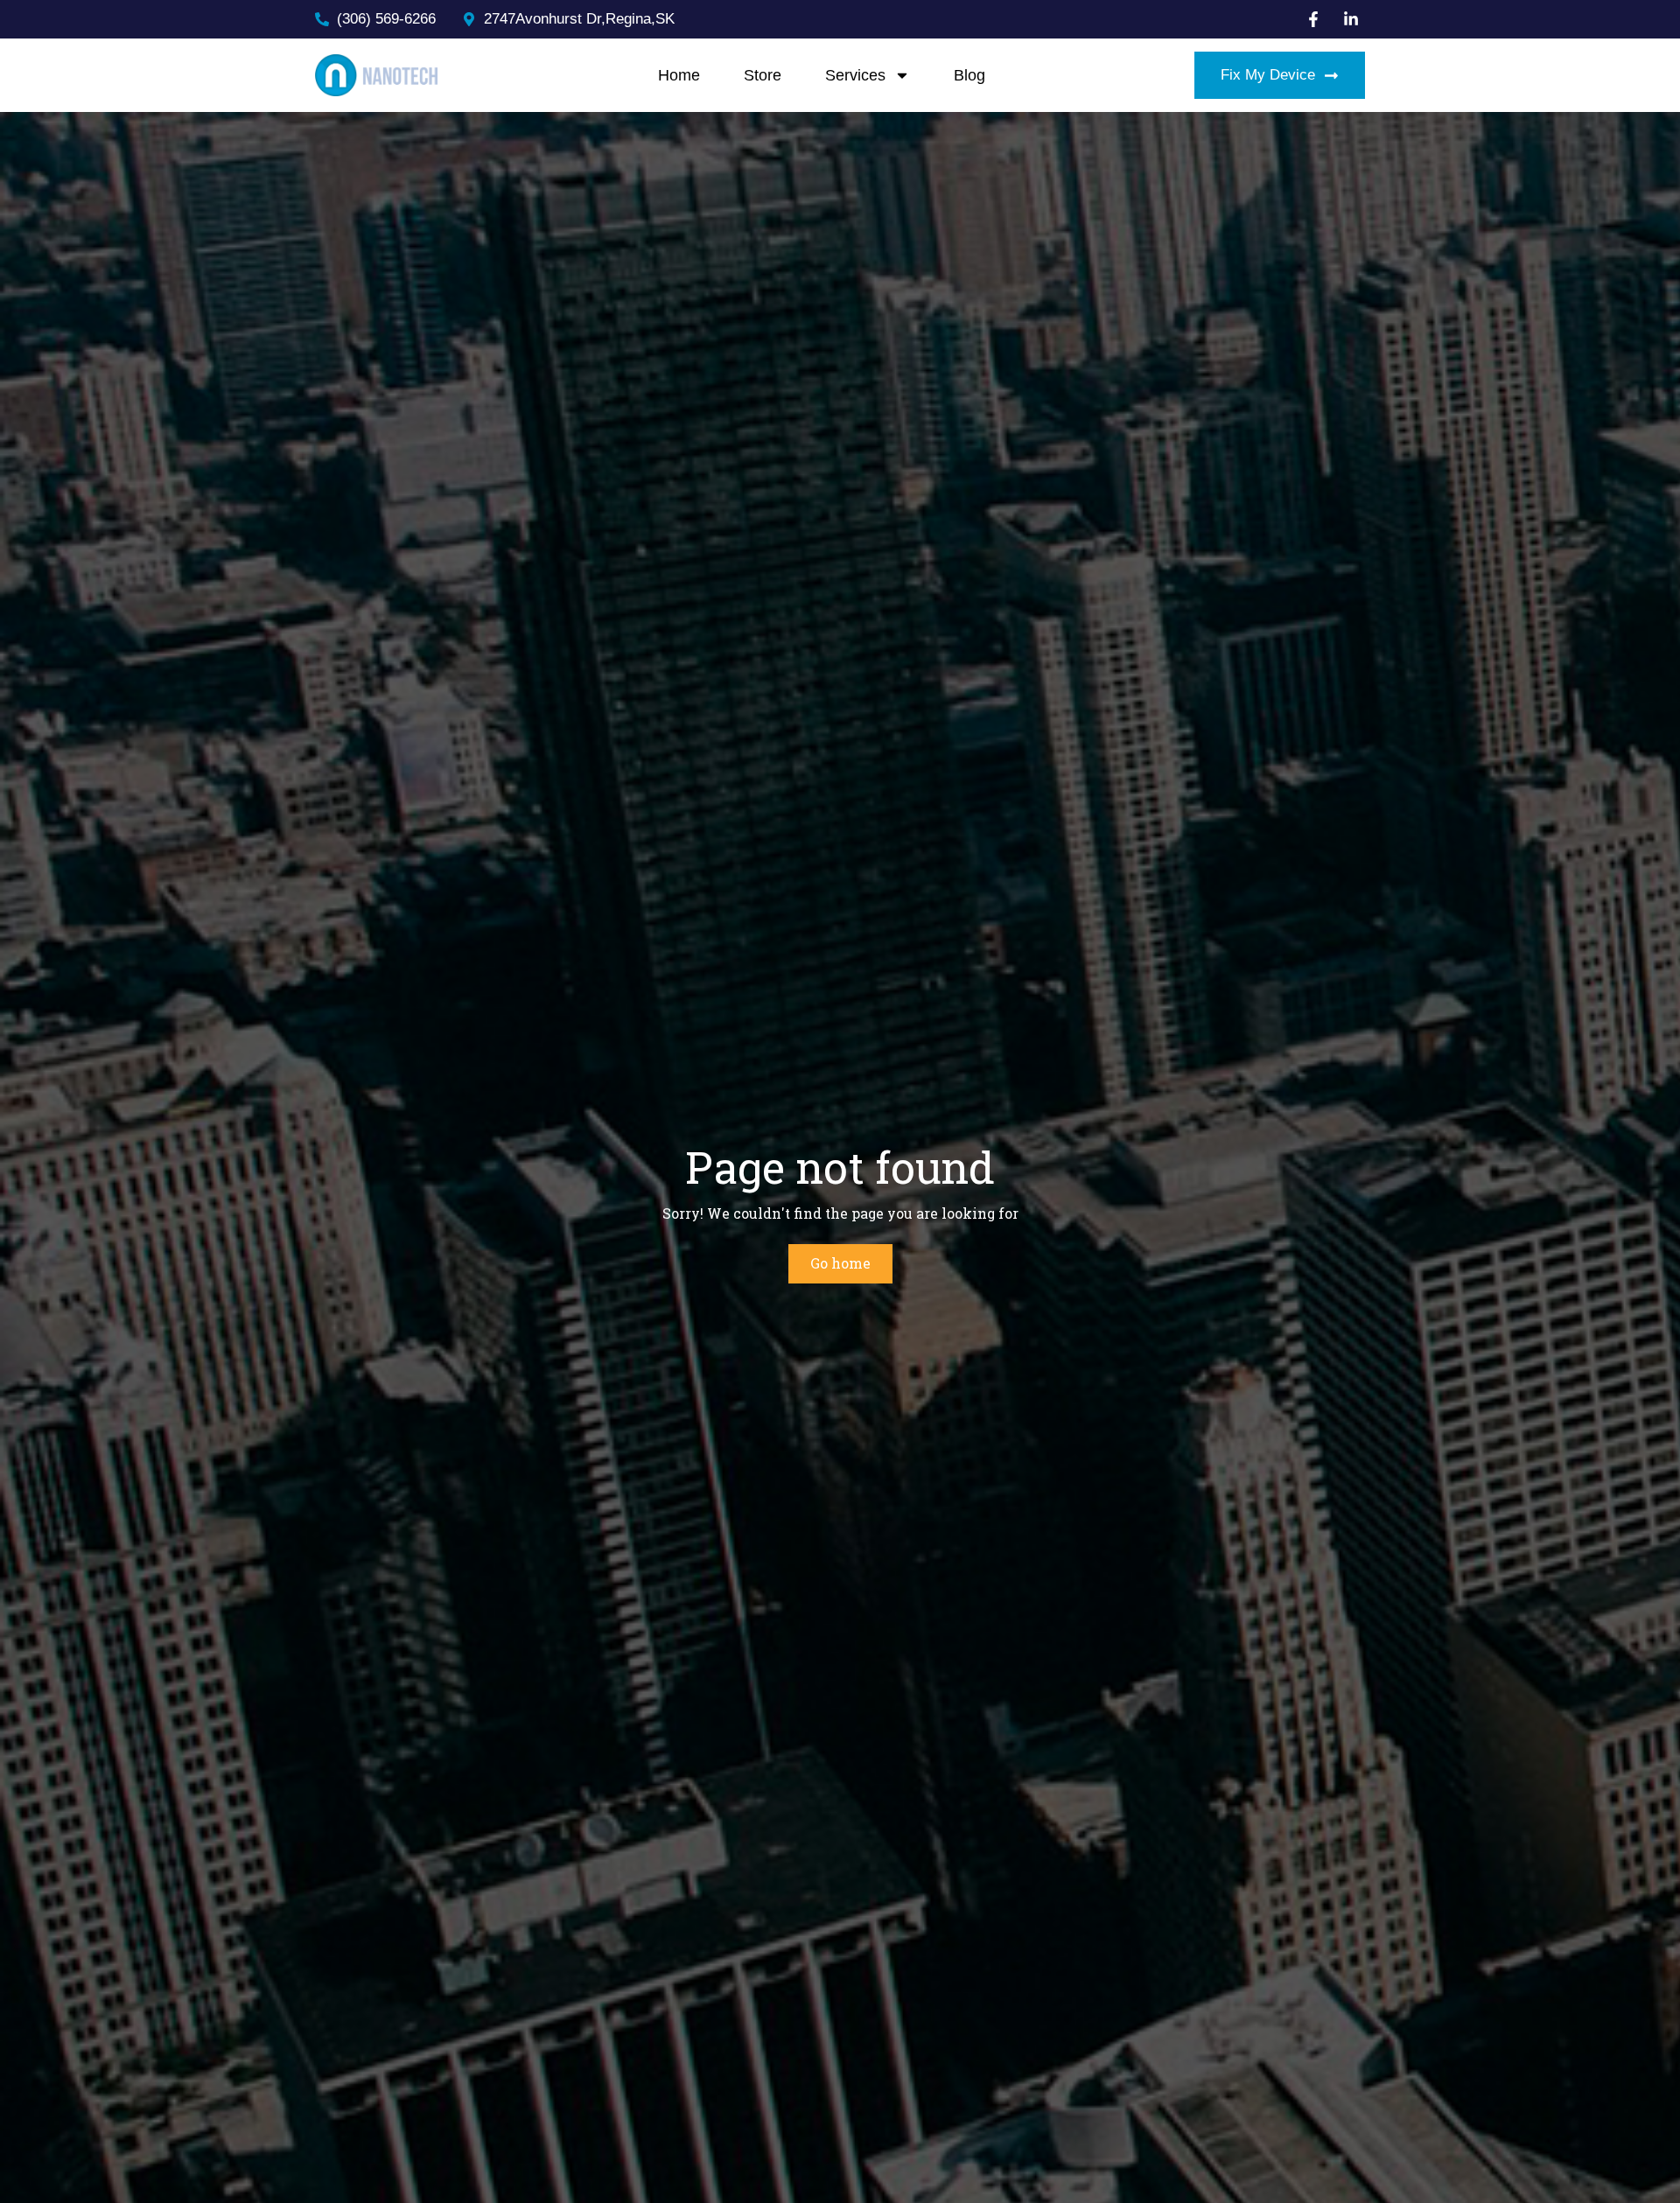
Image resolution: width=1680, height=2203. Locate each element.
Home (679, 75)
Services (855, 75)
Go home (840, 1263)
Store (763, 75)
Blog (969, 75)
